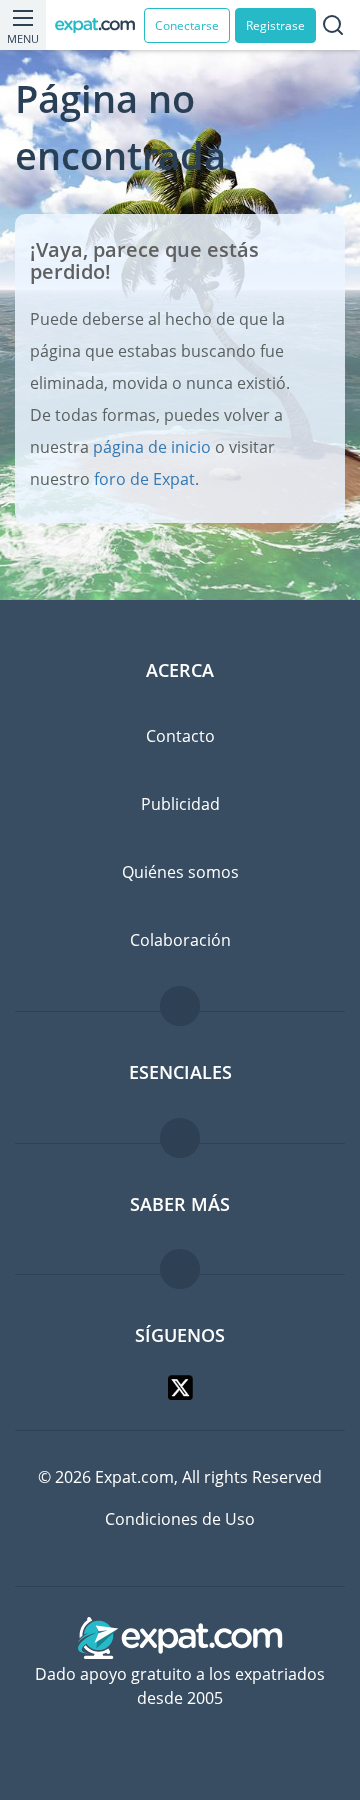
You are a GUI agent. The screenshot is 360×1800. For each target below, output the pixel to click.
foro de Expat (144, 479)
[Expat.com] (99, 25)
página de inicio (152, 447)
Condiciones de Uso (180, 1519)
